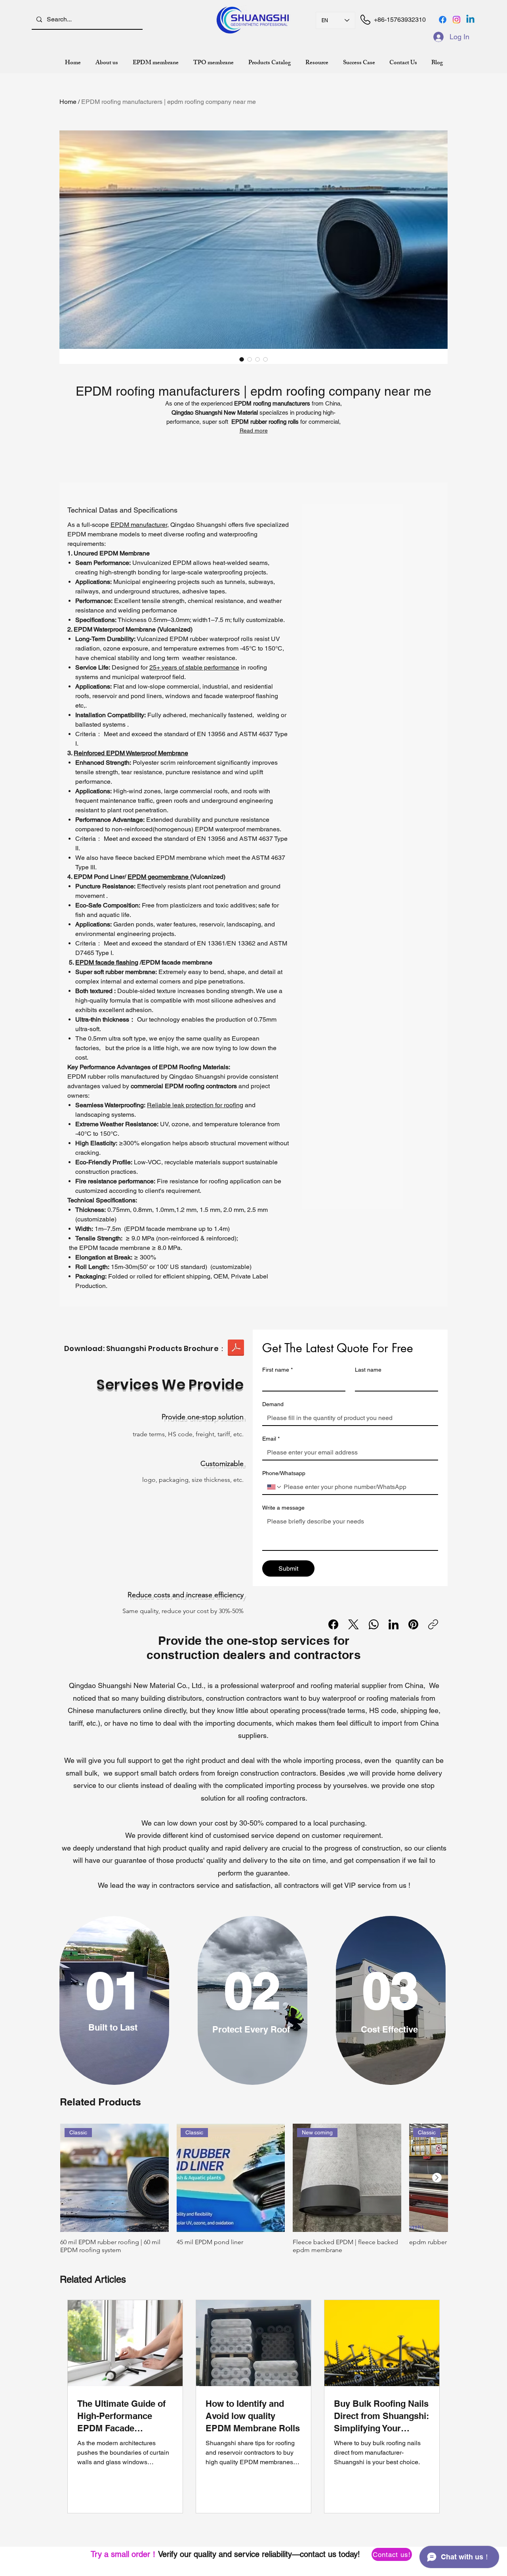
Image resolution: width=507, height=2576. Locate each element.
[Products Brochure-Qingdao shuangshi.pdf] (236, 1349)
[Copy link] (433, 1624)
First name (277, 1370)
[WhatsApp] (374, 1624)
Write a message (283, 1508)
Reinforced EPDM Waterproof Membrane (131, 753)
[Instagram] (456, 20)
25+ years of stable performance (194, 667)
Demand (273, 1404)
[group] (254, 2193)
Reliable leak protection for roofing (195, 1105)
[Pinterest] (413, 1624)
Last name (368, 1370)
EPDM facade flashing (107, 962)
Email (271, 1439)
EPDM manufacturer (139, 525)
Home (68, 102)
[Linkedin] (470, 20)
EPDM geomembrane (159, 877)
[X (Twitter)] (354, 1624)
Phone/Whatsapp (284, 1473)
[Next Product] (437, 2178)
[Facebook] (443, 20)
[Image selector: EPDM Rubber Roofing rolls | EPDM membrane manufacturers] (242, 359)
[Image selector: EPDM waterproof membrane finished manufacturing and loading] (265, 359)
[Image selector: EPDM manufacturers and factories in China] (257, 359)
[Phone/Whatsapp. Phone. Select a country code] (274, 1487)
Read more (254, 431)
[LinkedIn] (394, 1624)
